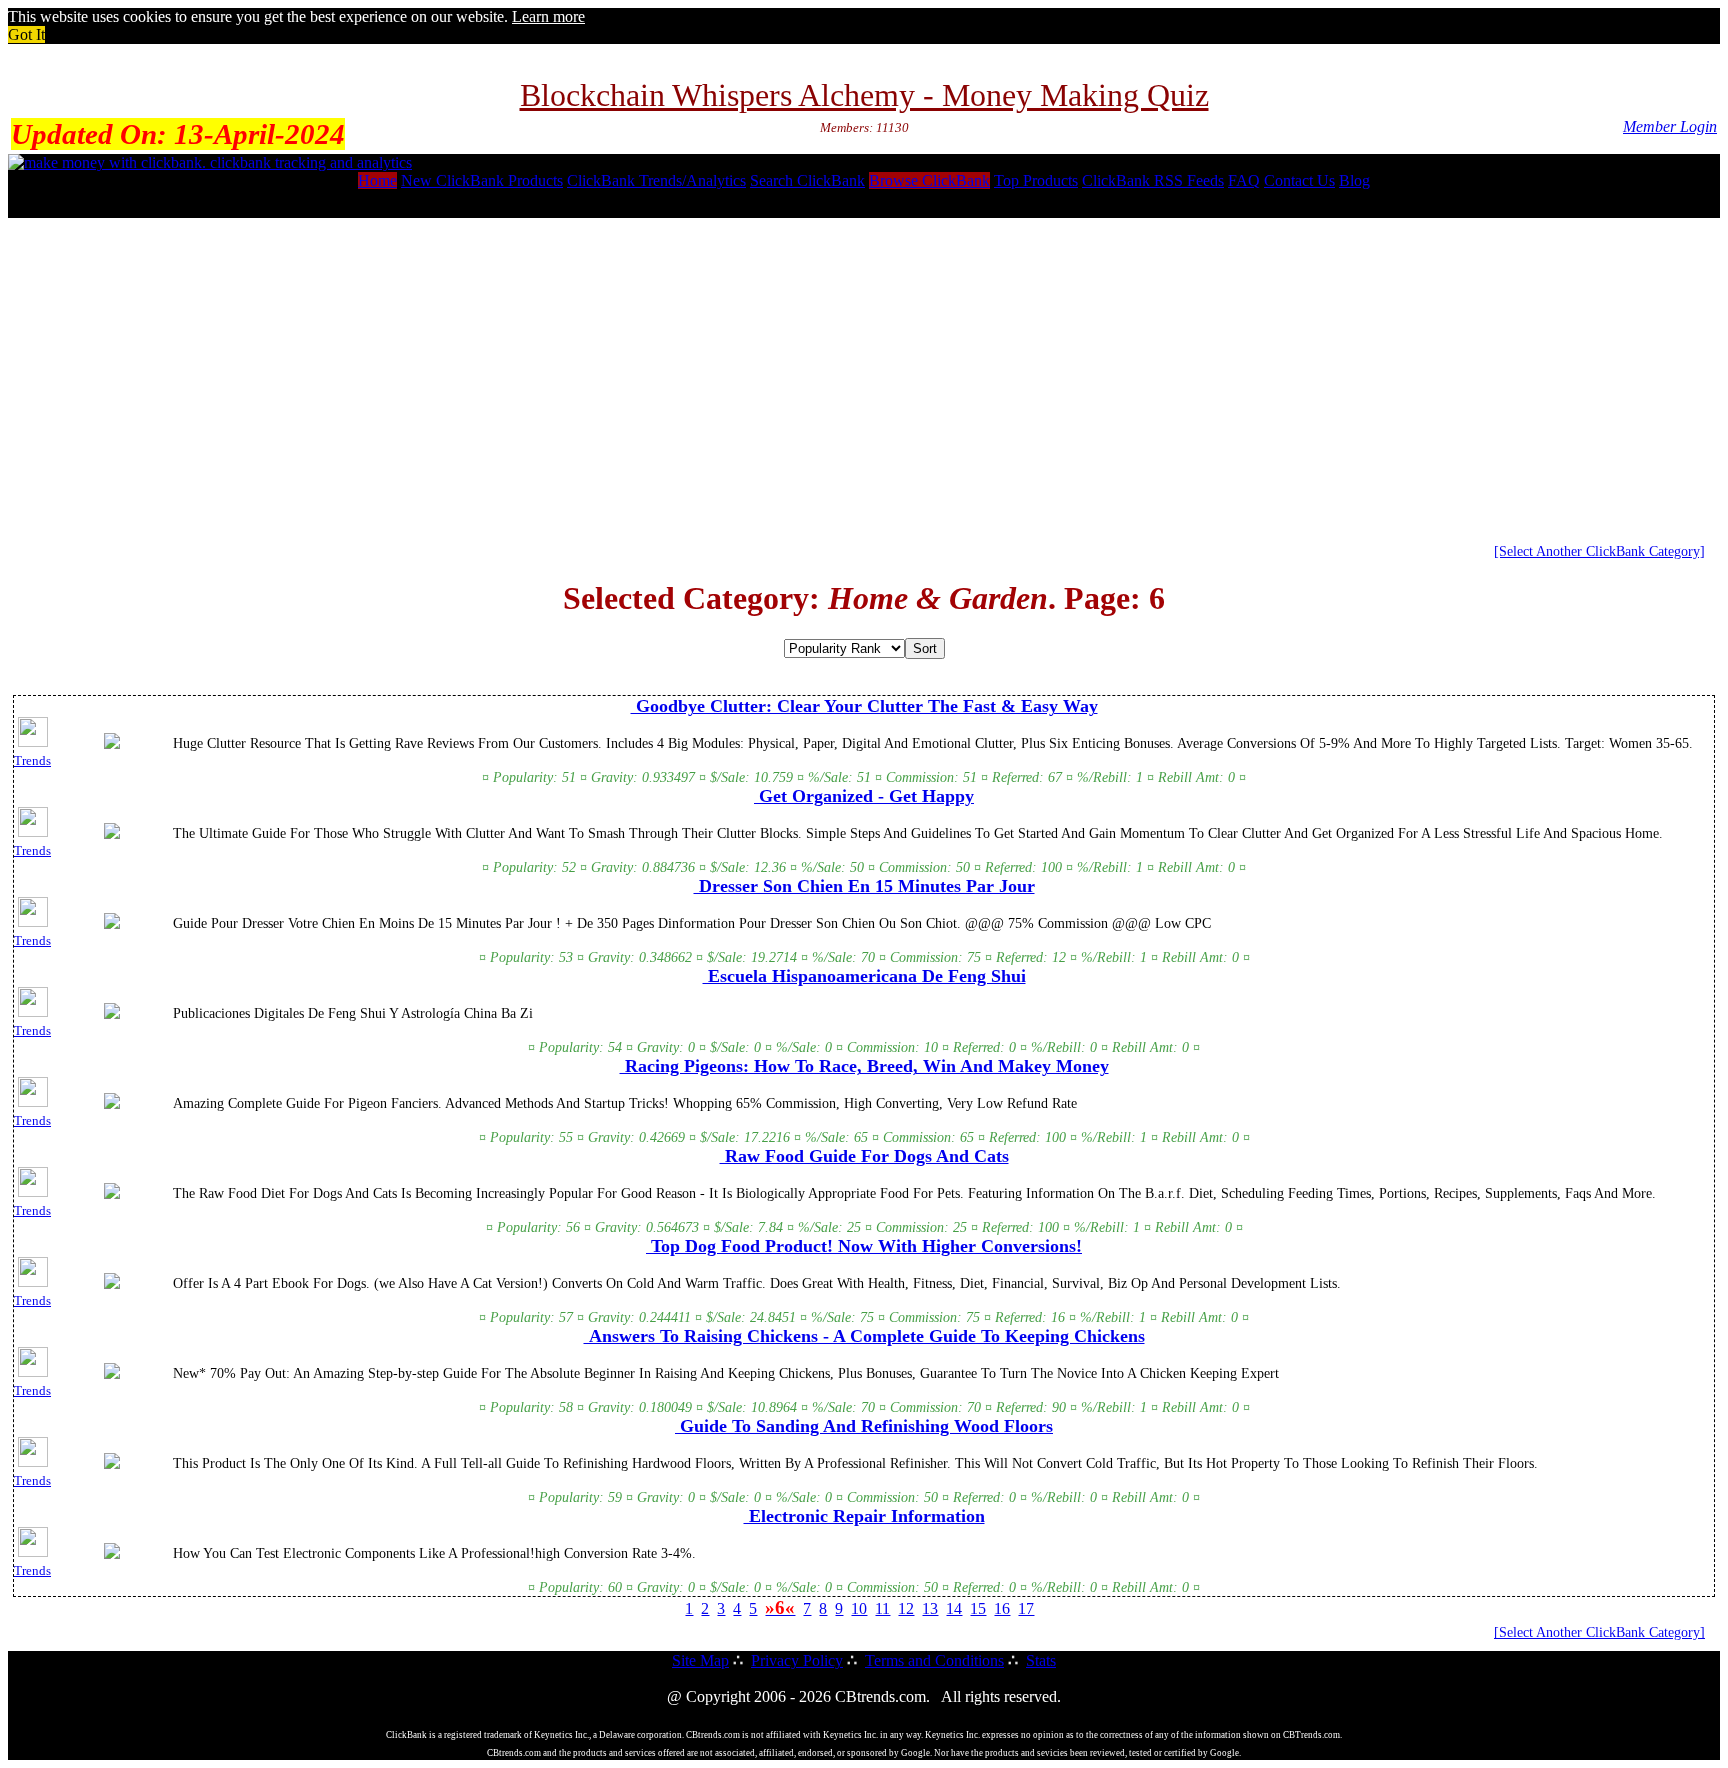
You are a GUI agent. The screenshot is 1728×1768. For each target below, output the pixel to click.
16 (1002, 1608)
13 (930, 1608)
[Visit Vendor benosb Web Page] (112, 1465)
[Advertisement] (864, 373)
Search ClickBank (807, 180)
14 (954, 1608)
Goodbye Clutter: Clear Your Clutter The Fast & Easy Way (864, 706)
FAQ (1244, 180)
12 (906, 1608)
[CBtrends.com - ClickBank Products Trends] (210, 162)
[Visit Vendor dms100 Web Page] (112, 1375)
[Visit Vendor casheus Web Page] (112, 1195)
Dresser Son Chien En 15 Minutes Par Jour (864, 886)
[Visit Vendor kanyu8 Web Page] (112, 1015)
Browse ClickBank (929, 180)
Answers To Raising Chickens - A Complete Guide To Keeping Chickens (864, 1336)
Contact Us (1299, 180)
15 (978, 1608)
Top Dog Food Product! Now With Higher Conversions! (864, 1246)
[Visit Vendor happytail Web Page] (112, 1285)
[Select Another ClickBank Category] (1599, 551)
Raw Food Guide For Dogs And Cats (864, 1156)
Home (377, 180)
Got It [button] (26, 34)
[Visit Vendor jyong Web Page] (112, 1555)
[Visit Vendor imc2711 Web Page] (112, 1105)
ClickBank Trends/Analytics (656, 180)
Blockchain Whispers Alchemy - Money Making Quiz (864, 95)
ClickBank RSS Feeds (1153, 180)
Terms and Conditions (934, 1660)
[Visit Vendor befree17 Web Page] (112, 835)
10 (859, 1608)
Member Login (1670, 126)
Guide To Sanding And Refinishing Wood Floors (864, 1426)
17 (1026, 1608)
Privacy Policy (797, 1660)
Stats (1041, 1660)
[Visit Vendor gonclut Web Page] (112, 745)
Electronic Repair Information (864, 1516)
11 (882, 1608)
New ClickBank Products (482, 180)
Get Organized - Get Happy (864, 796)
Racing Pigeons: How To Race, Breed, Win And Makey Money (864, 1066)
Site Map (700, 1660)
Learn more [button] (548, 16)
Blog (1354, 180)
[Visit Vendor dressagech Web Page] (112, 925)
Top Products (1036, 180)
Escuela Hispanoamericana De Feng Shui (864, 976)
